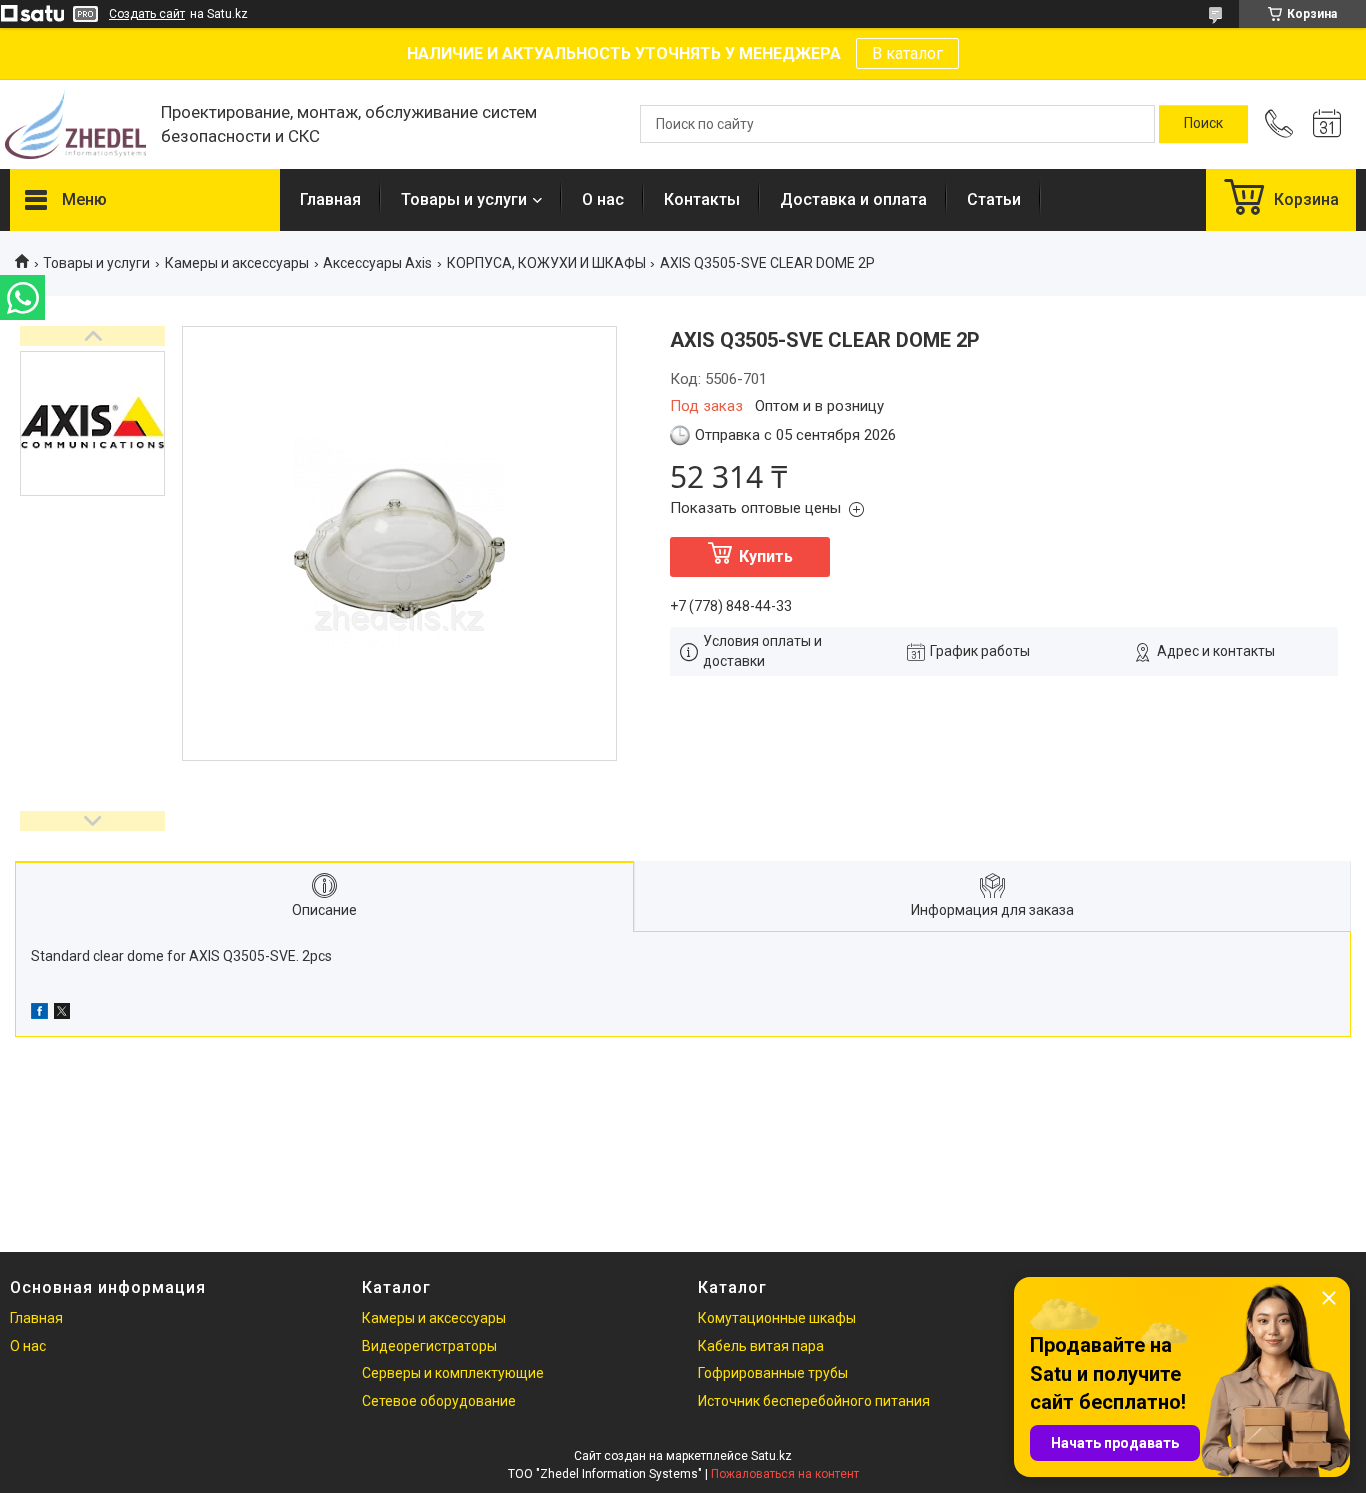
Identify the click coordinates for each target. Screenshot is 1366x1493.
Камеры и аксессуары (237, 263)
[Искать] (1203, 124)
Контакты (702, 199)
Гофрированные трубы (773, 1373)
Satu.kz (771, 1456)
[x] (62, 1014)
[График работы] (1327, 124)
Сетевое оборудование (439, 1401)
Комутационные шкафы (777, 1318)
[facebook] (39, 1014)
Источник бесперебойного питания (814, 1401)
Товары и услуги (464, 199)
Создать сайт (147, 14)
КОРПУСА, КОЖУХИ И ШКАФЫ (546, 263)
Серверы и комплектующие (453, 1373)
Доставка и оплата (853, 199)
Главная (330, 199)
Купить (766, 556)
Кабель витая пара (761, 1346)
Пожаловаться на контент (785, 1474)
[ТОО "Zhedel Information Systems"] (75, 124)
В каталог (907, 53)
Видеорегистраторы (429, 1346)
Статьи (994, 199)
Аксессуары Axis (377, 263)
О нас (603, 199)
